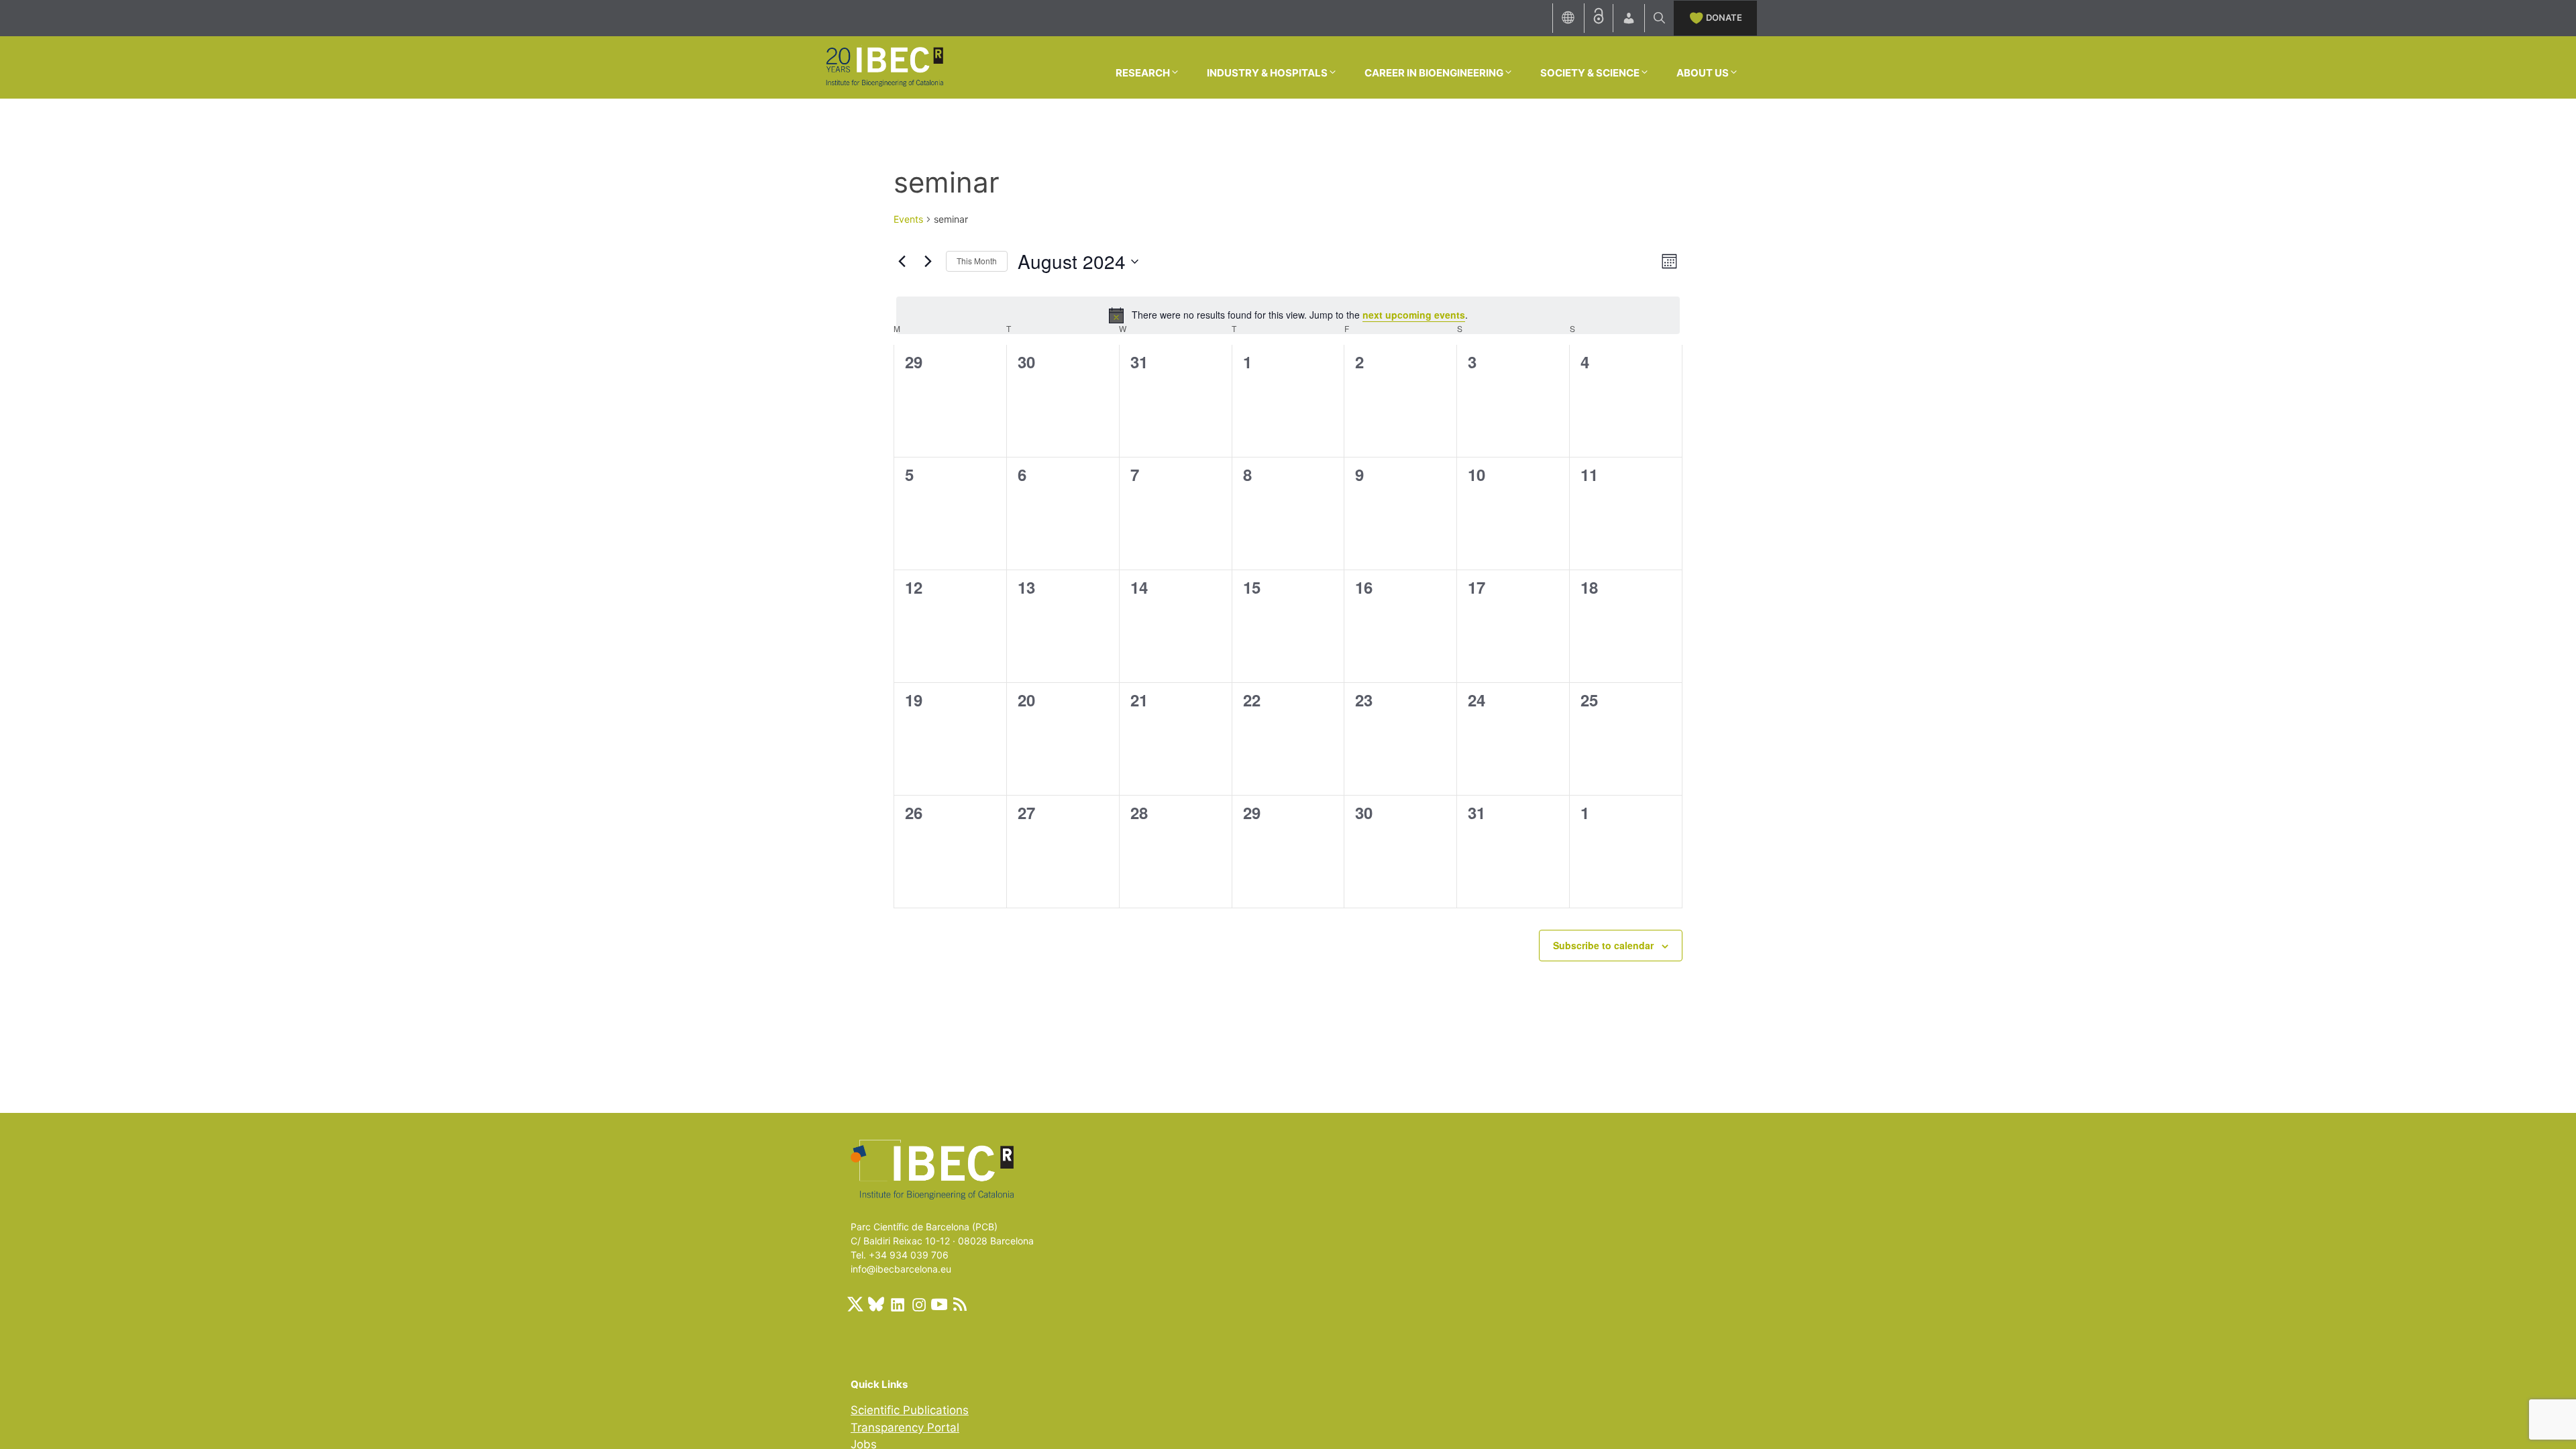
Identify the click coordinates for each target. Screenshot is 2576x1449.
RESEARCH (1143, 73)
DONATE (1724, 17)
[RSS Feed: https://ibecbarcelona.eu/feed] (960, 1304)
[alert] (1288, 315)
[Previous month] (902, 262)
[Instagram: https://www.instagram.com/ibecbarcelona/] (918, 1304)
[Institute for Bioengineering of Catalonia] (884, 66)
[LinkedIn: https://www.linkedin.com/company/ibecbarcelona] (897, 1304)
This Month (977, 261)
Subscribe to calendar (1603, 945)
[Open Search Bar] (1659, 18)
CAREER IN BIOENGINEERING (1434, 73)
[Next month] (928, 262)
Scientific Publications (910, 1410)
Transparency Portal (905, 1428)
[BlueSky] (876, 1304)
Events (908, 219)
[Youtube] (939, 1304)
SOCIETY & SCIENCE (1590, 73)
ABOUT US (1703, 73)
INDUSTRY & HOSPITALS (1267, 73)
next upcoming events (1414, 315)
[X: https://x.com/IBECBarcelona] (855, 1304)
